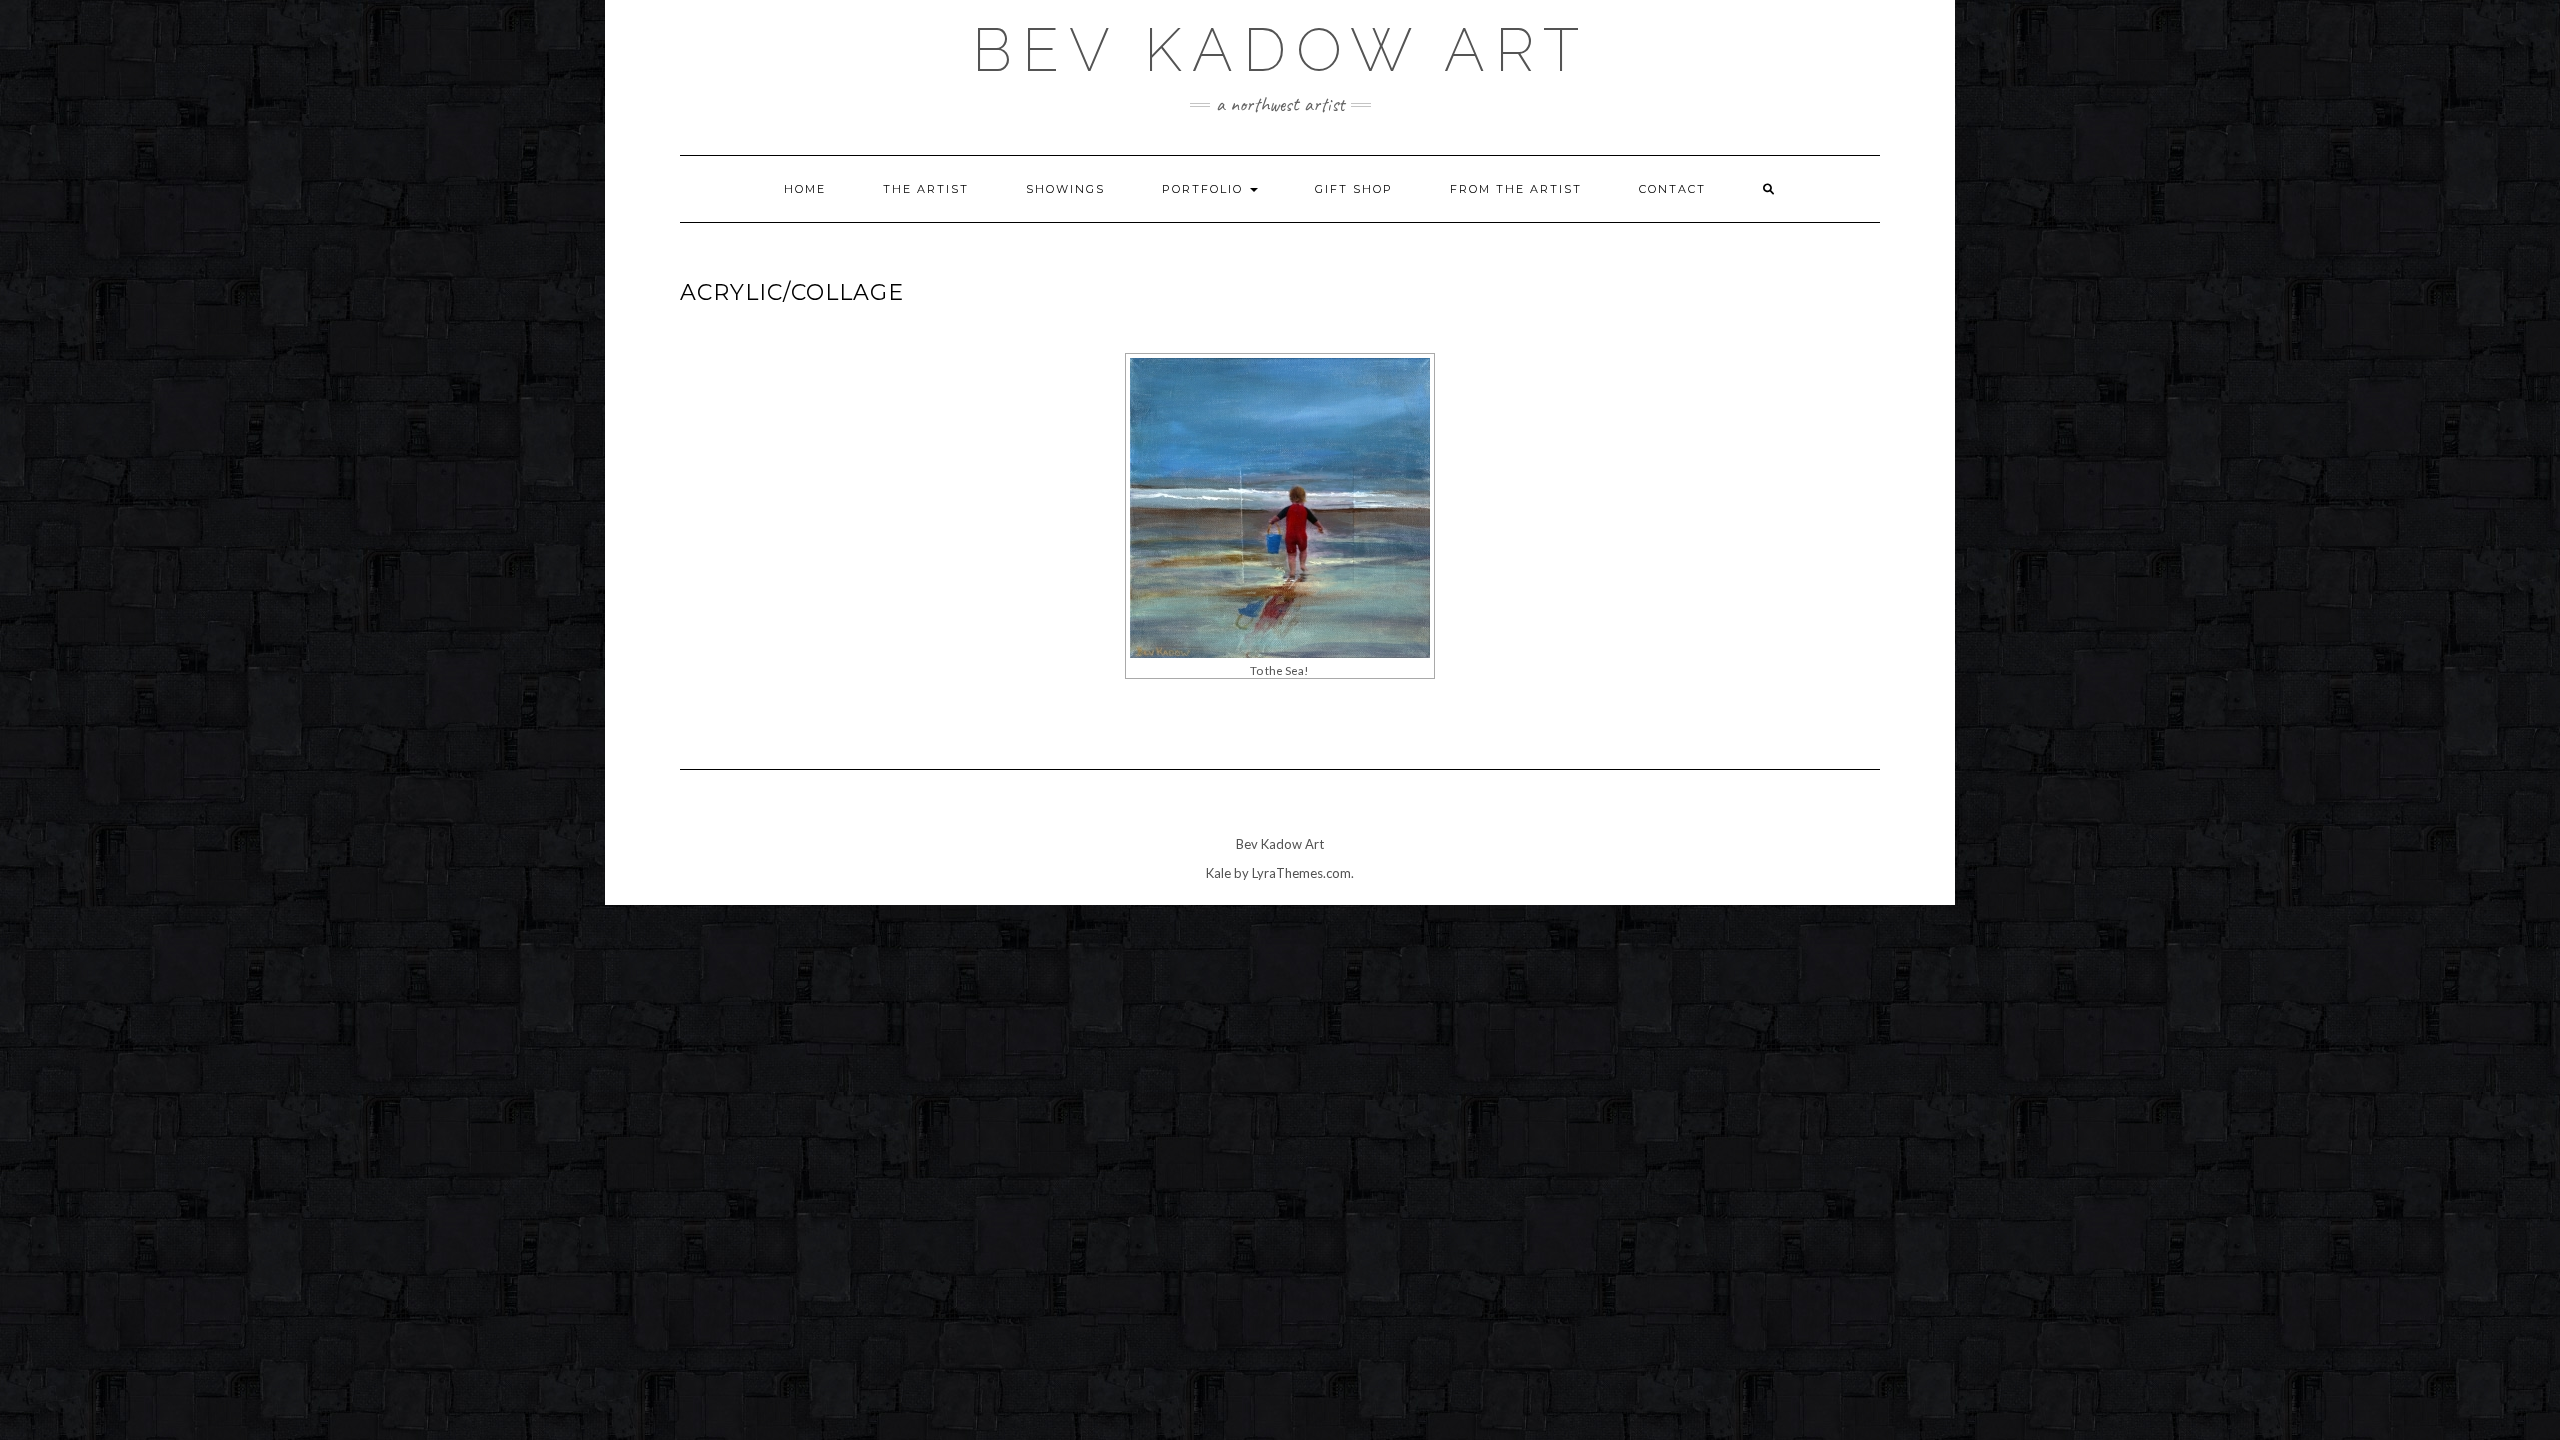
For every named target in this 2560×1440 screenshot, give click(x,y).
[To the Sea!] (1280, 508)
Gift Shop (1354, 189)
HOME (805, 189)
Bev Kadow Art (1280, 50)
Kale (1218, 873)
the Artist (926, 189)
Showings (1065, 189)
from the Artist (1516, 189)
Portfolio (1205, 189)
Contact (1672, 189)
